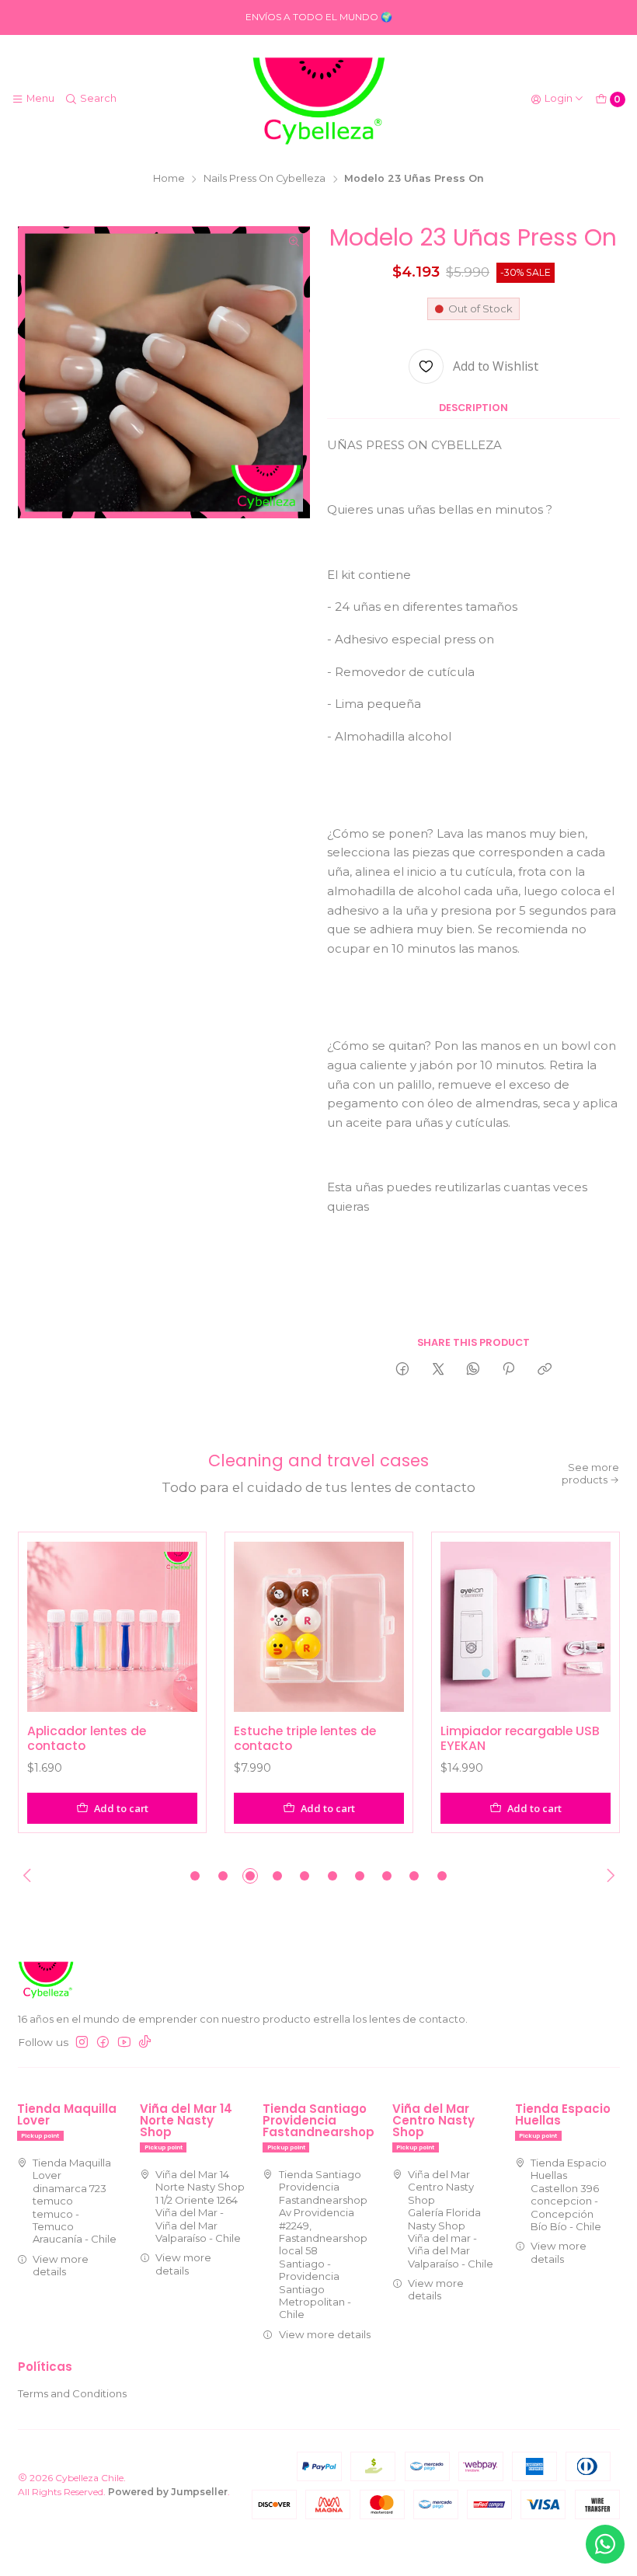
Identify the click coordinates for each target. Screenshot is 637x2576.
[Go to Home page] (318, 99)
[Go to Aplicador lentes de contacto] (112, 1627)
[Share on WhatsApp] (473, 1370)
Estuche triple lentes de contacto (305, 1739)
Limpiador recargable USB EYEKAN (520, 1739)
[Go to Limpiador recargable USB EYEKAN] (526, 1627)
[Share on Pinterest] (509, 1370)
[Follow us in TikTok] (145, 2043)
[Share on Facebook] (403, 1370)
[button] (195, 1876)
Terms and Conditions (72, 2393)
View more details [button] (61, 2265)
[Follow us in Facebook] (103, 2043)
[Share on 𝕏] (438, 1370)
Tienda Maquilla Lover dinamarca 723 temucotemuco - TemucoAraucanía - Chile (75, 2201)
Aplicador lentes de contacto (87, 1739)
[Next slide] (608, 1876)
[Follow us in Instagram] (82, 2043)
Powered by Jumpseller (168, 2492)
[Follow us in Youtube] (124, 2043)
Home (169, 179)
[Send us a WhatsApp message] (605, 2544)
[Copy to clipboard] (544, 1370)
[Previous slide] (30, 1876)
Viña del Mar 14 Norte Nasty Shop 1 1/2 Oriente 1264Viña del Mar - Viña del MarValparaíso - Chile (200, 2206)
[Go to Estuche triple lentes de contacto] (319, 1627)
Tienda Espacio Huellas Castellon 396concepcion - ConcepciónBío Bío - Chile (569, 2194)
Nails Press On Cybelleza (265, 179)
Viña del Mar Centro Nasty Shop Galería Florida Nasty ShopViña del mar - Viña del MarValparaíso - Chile (451, 2219)
